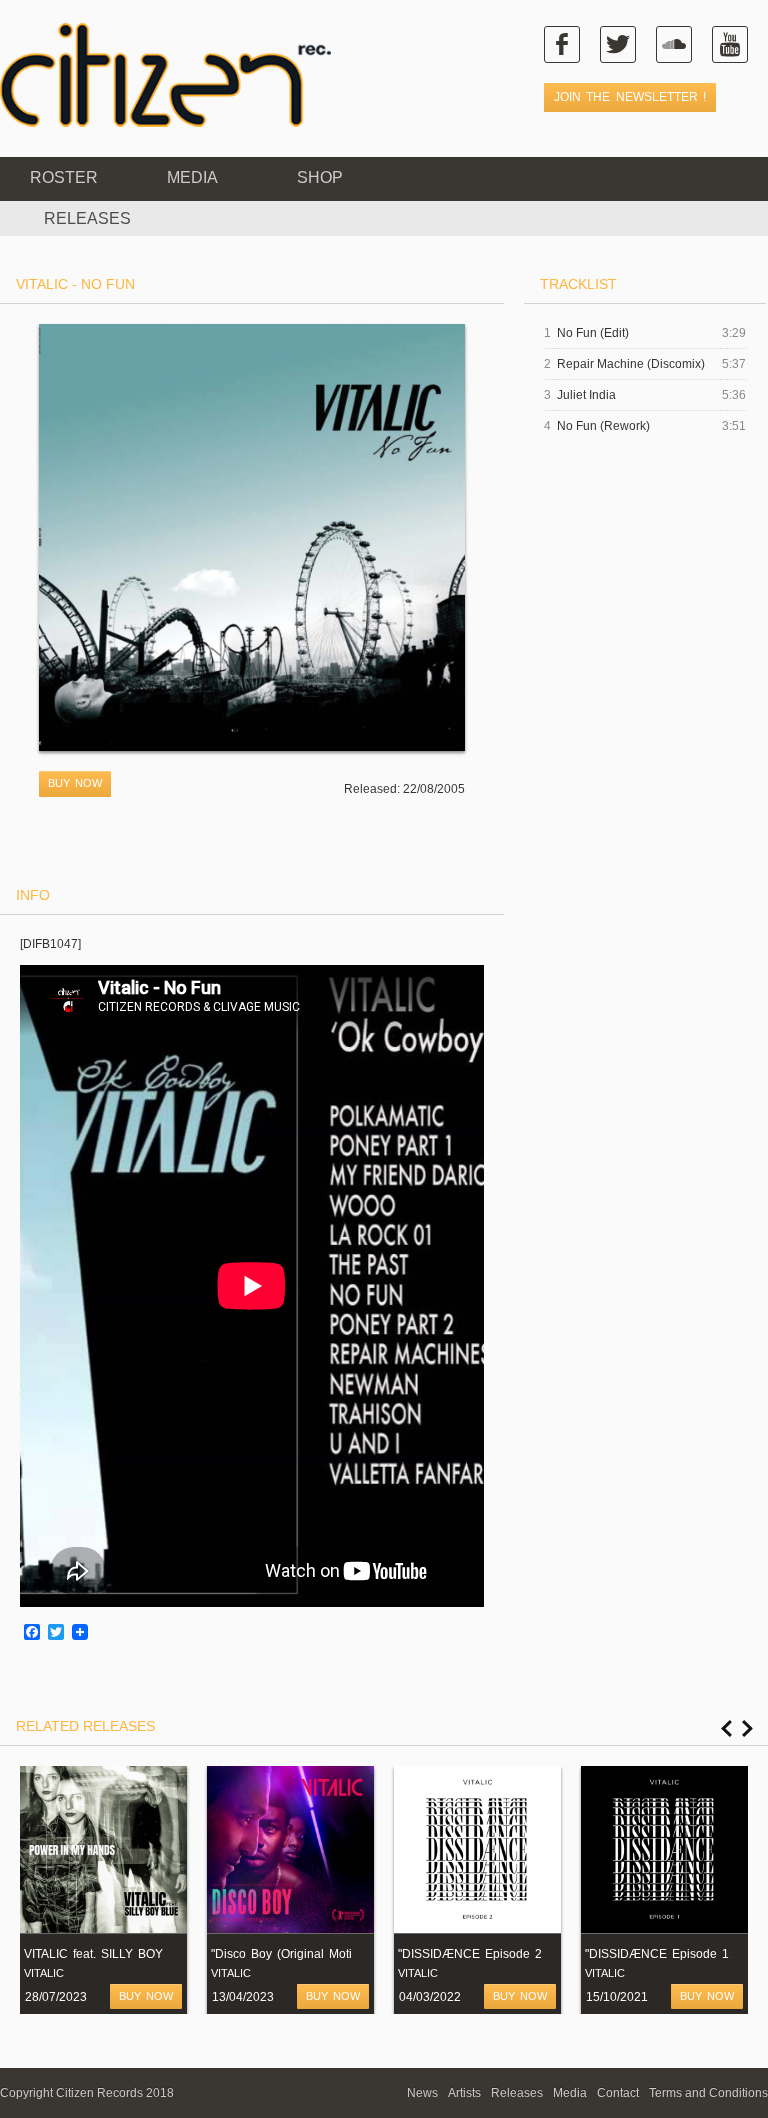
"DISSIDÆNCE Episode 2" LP (482, 1954)
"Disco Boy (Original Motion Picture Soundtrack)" (348, 1954)
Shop (320, 177)
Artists (464, 2093)
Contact (618, 2093)
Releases (517, 2093)
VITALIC (44, 1973)
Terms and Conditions (708, 2093)
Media (192, 177)
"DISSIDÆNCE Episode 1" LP (669, 1954)
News (422, 2093)
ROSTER (64, 177)
